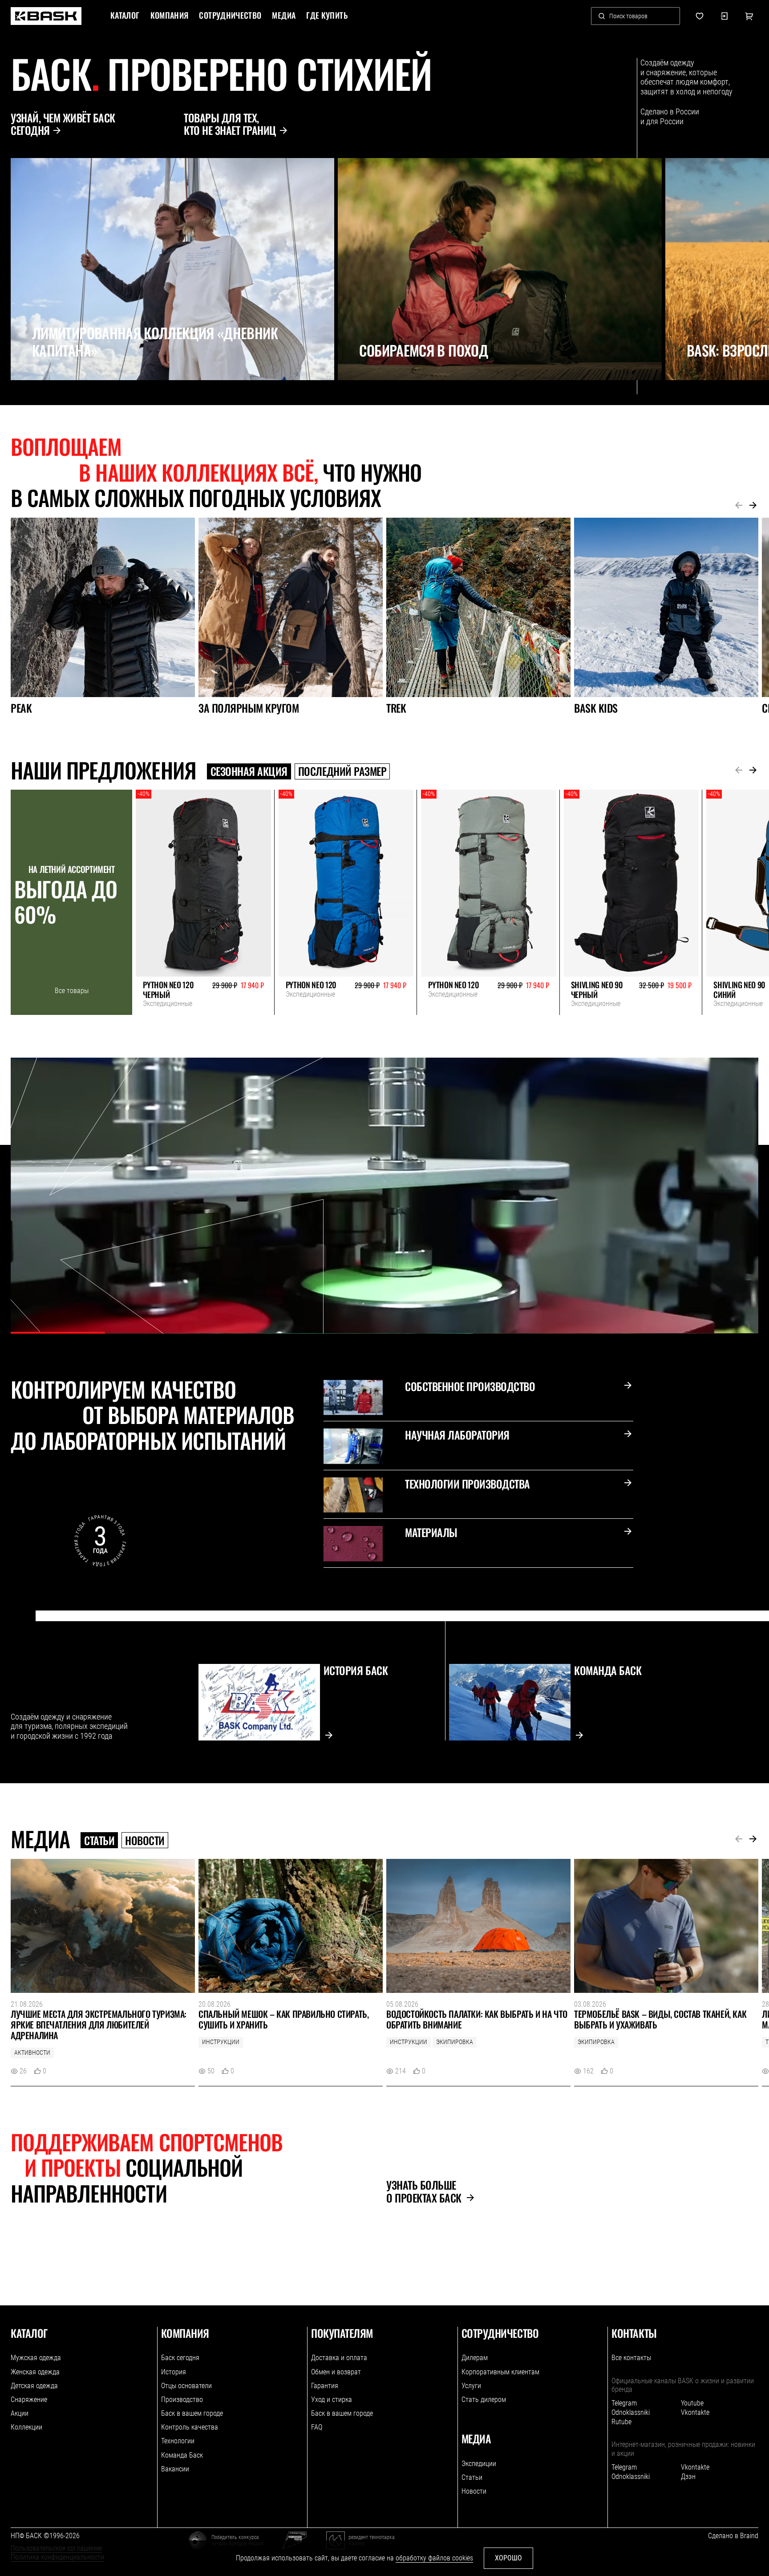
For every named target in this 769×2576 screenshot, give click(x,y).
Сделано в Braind (733, 2536)
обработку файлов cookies (434, 2558)
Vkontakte (695, 2412)
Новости (145, 1840)
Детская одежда (34, 2386)
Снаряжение (29, 2400)
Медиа (284, 16)
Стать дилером (484, 2400)
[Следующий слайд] (33, 400)
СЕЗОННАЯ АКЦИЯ (249, 771)
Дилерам (475, 2358)
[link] (46, 16)
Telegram (624, 2403)
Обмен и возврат (336, 2372)
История (174, 2372)
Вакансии (175, 2469)
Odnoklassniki (631, 2412)
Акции (20, 2413)
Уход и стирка (332, 2400)
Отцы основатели (186, 2386)
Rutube (621, 2422)
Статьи (99, 1840)
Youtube (692, 2403)
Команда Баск (182, 2455)
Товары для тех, (230, 124)
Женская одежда (35, 2372)
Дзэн (688, 2477)
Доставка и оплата (339, 2358)
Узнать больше (424, 2191)
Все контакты (631, 2358)
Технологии (178, 2441)
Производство (182, 2400)
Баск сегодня (180, 2358)
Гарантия (325, 2386)
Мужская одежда (36, 2358)
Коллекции (26, 2427)
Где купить (327, 16)
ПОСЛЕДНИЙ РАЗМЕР (342, 771)
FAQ (317, 2427)
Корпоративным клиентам (500, 2372)
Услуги (471, 2386)
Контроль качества (190, 2427)
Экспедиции (479, 2464)
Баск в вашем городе (192, 2413)
